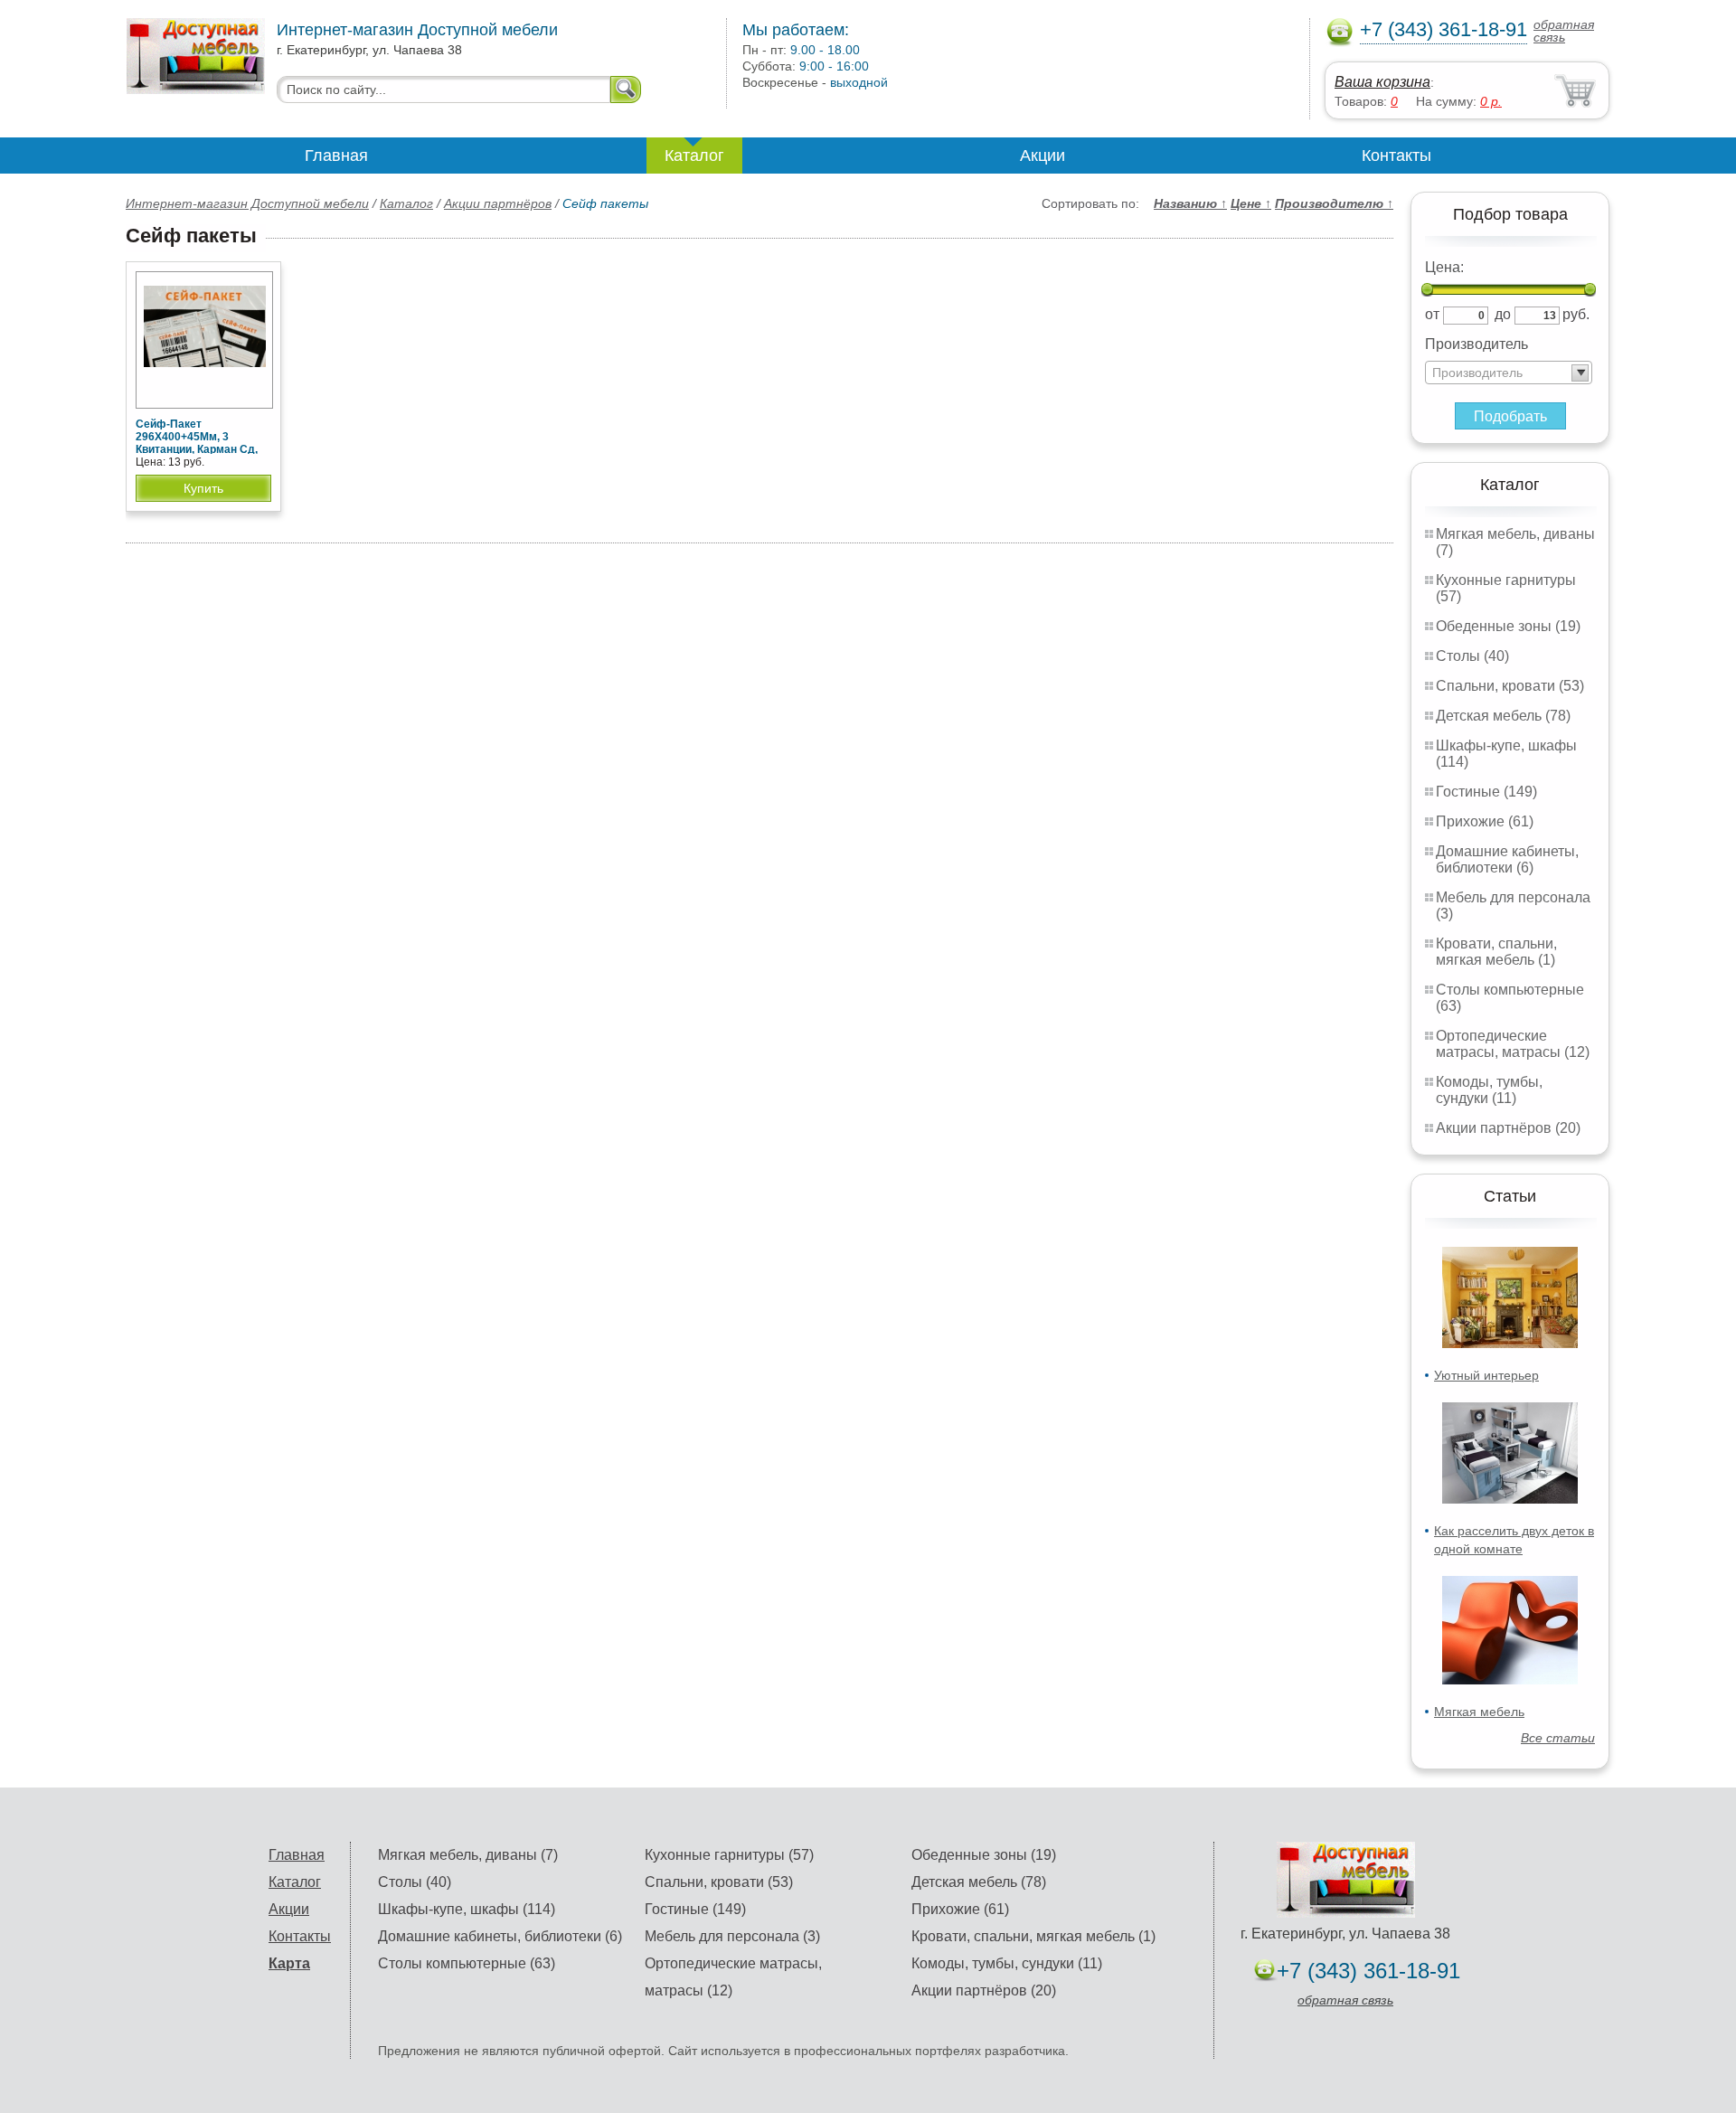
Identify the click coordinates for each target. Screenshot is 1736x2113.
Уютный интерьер (1486, 1375)
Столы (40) (1472, 656)
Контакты (1396, 156)
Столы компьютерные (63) (467, 1963)
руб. (1576, 314)
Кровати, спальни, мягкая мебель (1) (1496, 952)
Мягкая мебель (1479, 1712)
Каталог (694, 156)
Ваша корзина (1382, 82)
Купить (203, 488)
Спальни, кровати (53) (1510, 686)
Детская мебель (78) (1503, 716)
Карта (289, 1963)
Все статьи (1558, 1738)
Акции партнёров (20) (1508, 1128)
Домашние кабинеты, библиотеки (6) (1507, 859)
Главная (336, 156)
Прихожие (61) (1485, 821)
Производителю (1334, 203)
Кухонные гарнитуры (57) (729, 1855)
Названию (1190, 203)
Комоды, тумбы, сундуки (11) (1489, 1090)
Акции (1043, 156)
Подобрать (1510, 416)
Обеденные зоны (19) (1508, 626)
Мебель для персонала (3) (732, 1936)
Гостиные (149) (1486, 792)
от (1432, 314)
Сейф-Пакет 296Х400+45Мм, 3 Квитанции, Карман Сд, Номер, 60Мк (197, 443)
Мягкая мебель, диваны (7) (468, 1855)
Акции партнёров (498, 203)
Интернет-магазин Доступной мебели (247, 203)
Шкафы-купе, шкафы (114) (467, 1909)
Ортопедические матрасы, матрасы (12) (1513, 1044)
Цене (1251, 203)
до (1503, 314)
